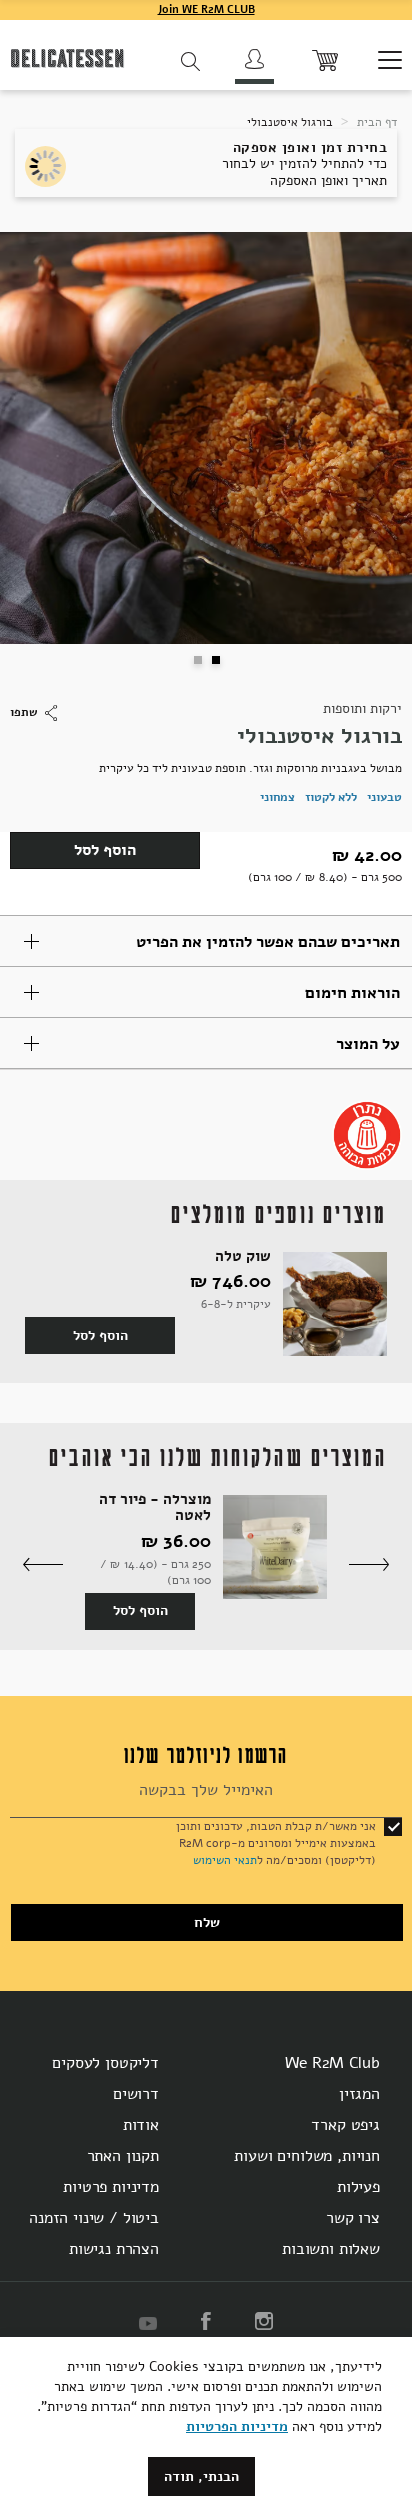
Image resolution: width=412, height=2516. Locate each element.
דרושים (136, 2094)
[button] (197, 659)
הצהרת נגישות (114, 2249)
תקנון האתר (123, 2156)
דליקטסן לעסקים (105, 2063)
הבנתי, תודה (201, 2476)
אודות (141, 2125)
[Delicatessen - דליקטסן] (67, 61)
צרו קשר (353, 2218)
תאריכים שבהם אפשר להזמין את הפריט (268, 942)
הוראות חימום (352, 993)
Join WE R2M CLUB (206, 9)
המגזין (359, 2094)
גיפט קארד (345, 2125)
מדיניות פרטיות (111, 2187)
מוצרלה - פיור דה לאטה (155, 1507)
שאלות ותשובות (331, 2249)
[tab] (206, 941)
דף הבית (375, 122)
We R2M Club (332, 2063)
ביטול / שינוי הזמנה (94, 2218)
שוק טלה (243, 1256)
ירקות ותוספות (362, 708)
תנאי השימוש (225, 1860)
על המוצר (368, 1044)
